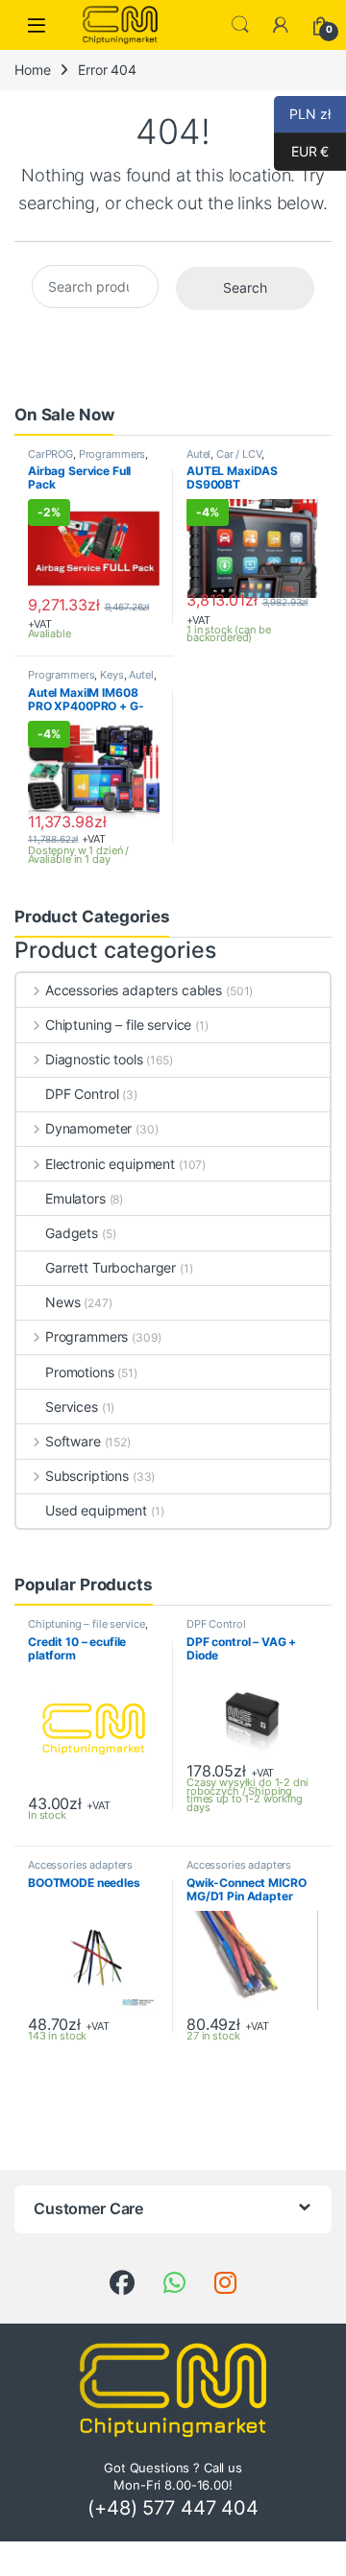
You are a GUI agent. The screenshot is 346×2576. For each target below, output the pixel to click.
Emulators (75, 1198)
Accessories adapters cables (134, 990)
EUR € (301, 151)
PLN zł (302, 114)
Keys (111, 675)
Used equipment (96, 1510)
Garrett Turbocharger (111, 1267)
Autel (198, 454)
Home (32, 70)
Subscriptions (87, 1476)
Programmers (112, 454)
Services (72, 1407)
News (62, 1302)
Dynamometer (88, 1128)
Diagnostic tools (94, 1059)
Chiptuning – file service (118, 1025)
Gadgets (72, 1233)
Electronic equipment (110, 1164)
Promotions (80, 1372)
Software (73, 1441)
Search (240, 25)
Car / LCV (239, 454)
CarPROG (50, 454)
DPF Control (82, 1094)
